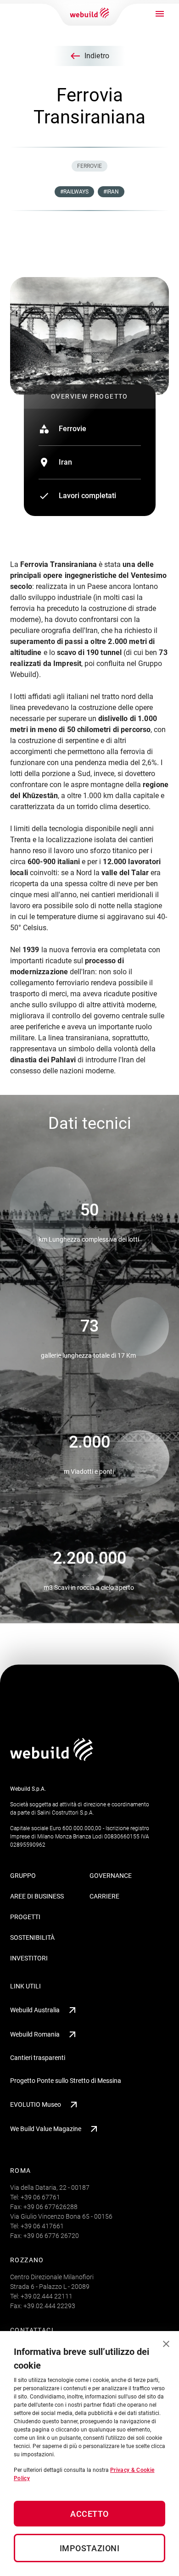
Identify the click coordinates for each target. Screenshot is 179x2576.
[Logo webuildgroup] (52, 1758)
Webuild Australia (35, 2010)
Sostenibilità (32, 1938)
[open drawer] (160, 14)
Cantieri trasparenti (38, 2058)
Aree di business (37, 1896)
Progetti (25, 1917)
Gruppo (23, 1876)
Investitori (29, 1958)
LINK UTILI (25, 1986)
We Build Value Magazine (46, 2129)
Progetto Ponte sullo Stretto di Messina (66, 2081)
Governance (111, 1876)
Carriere (104, 1896)
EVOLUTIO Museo (36, 2104)
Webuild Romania (35, 2034)
